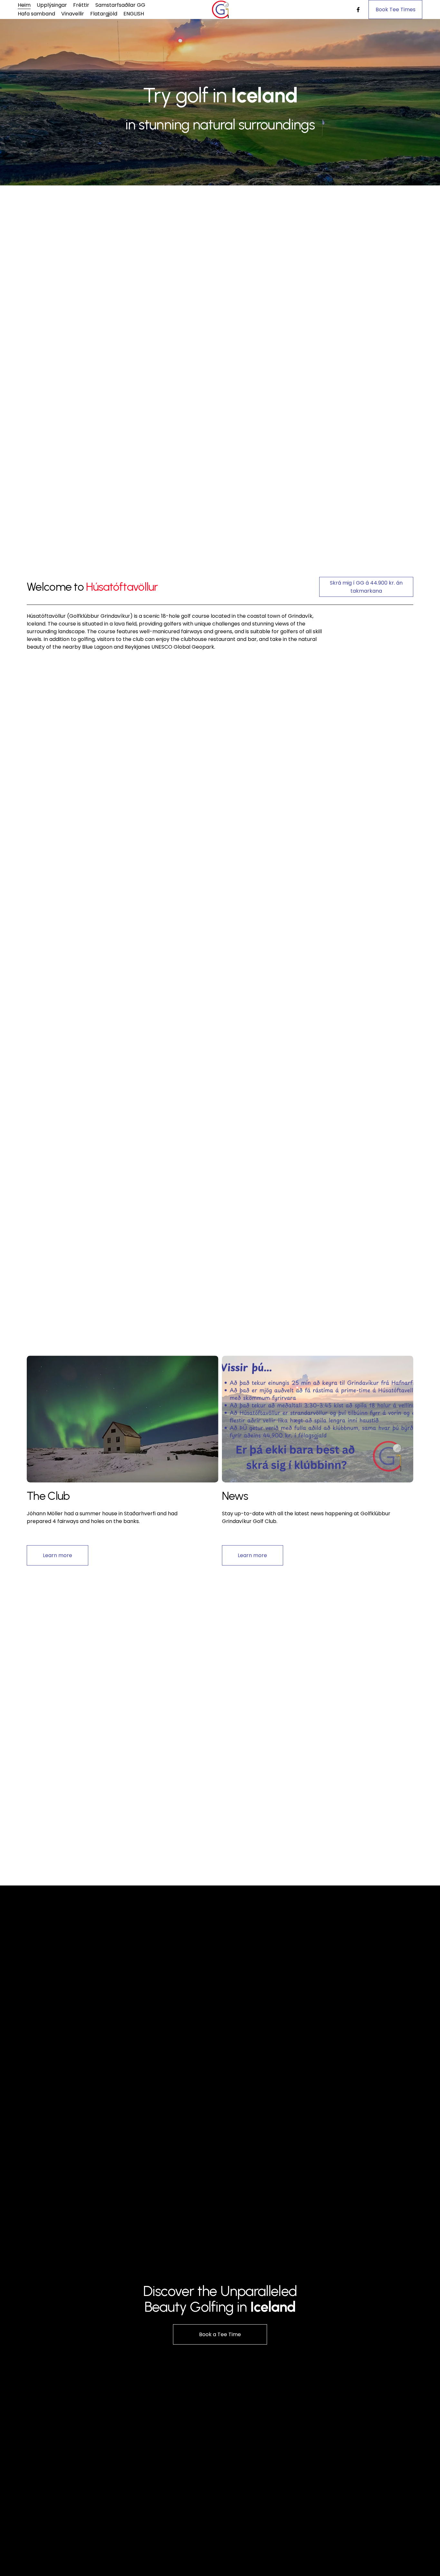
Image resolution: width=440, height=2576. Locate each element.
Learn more (57, 1555)
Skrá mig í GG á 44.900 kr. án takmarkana (366, 587)
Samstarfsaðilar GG (120, 5)
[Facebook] (358, 10)
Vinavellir (73, 14)
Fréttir (81, 5)
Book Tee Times (396, 9)
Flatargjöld (104, 14)
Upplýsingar (52, 5)
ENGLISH (134, 14)
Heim (24, 5)
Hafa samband (36, 14)
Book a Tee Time (220, 2334)
